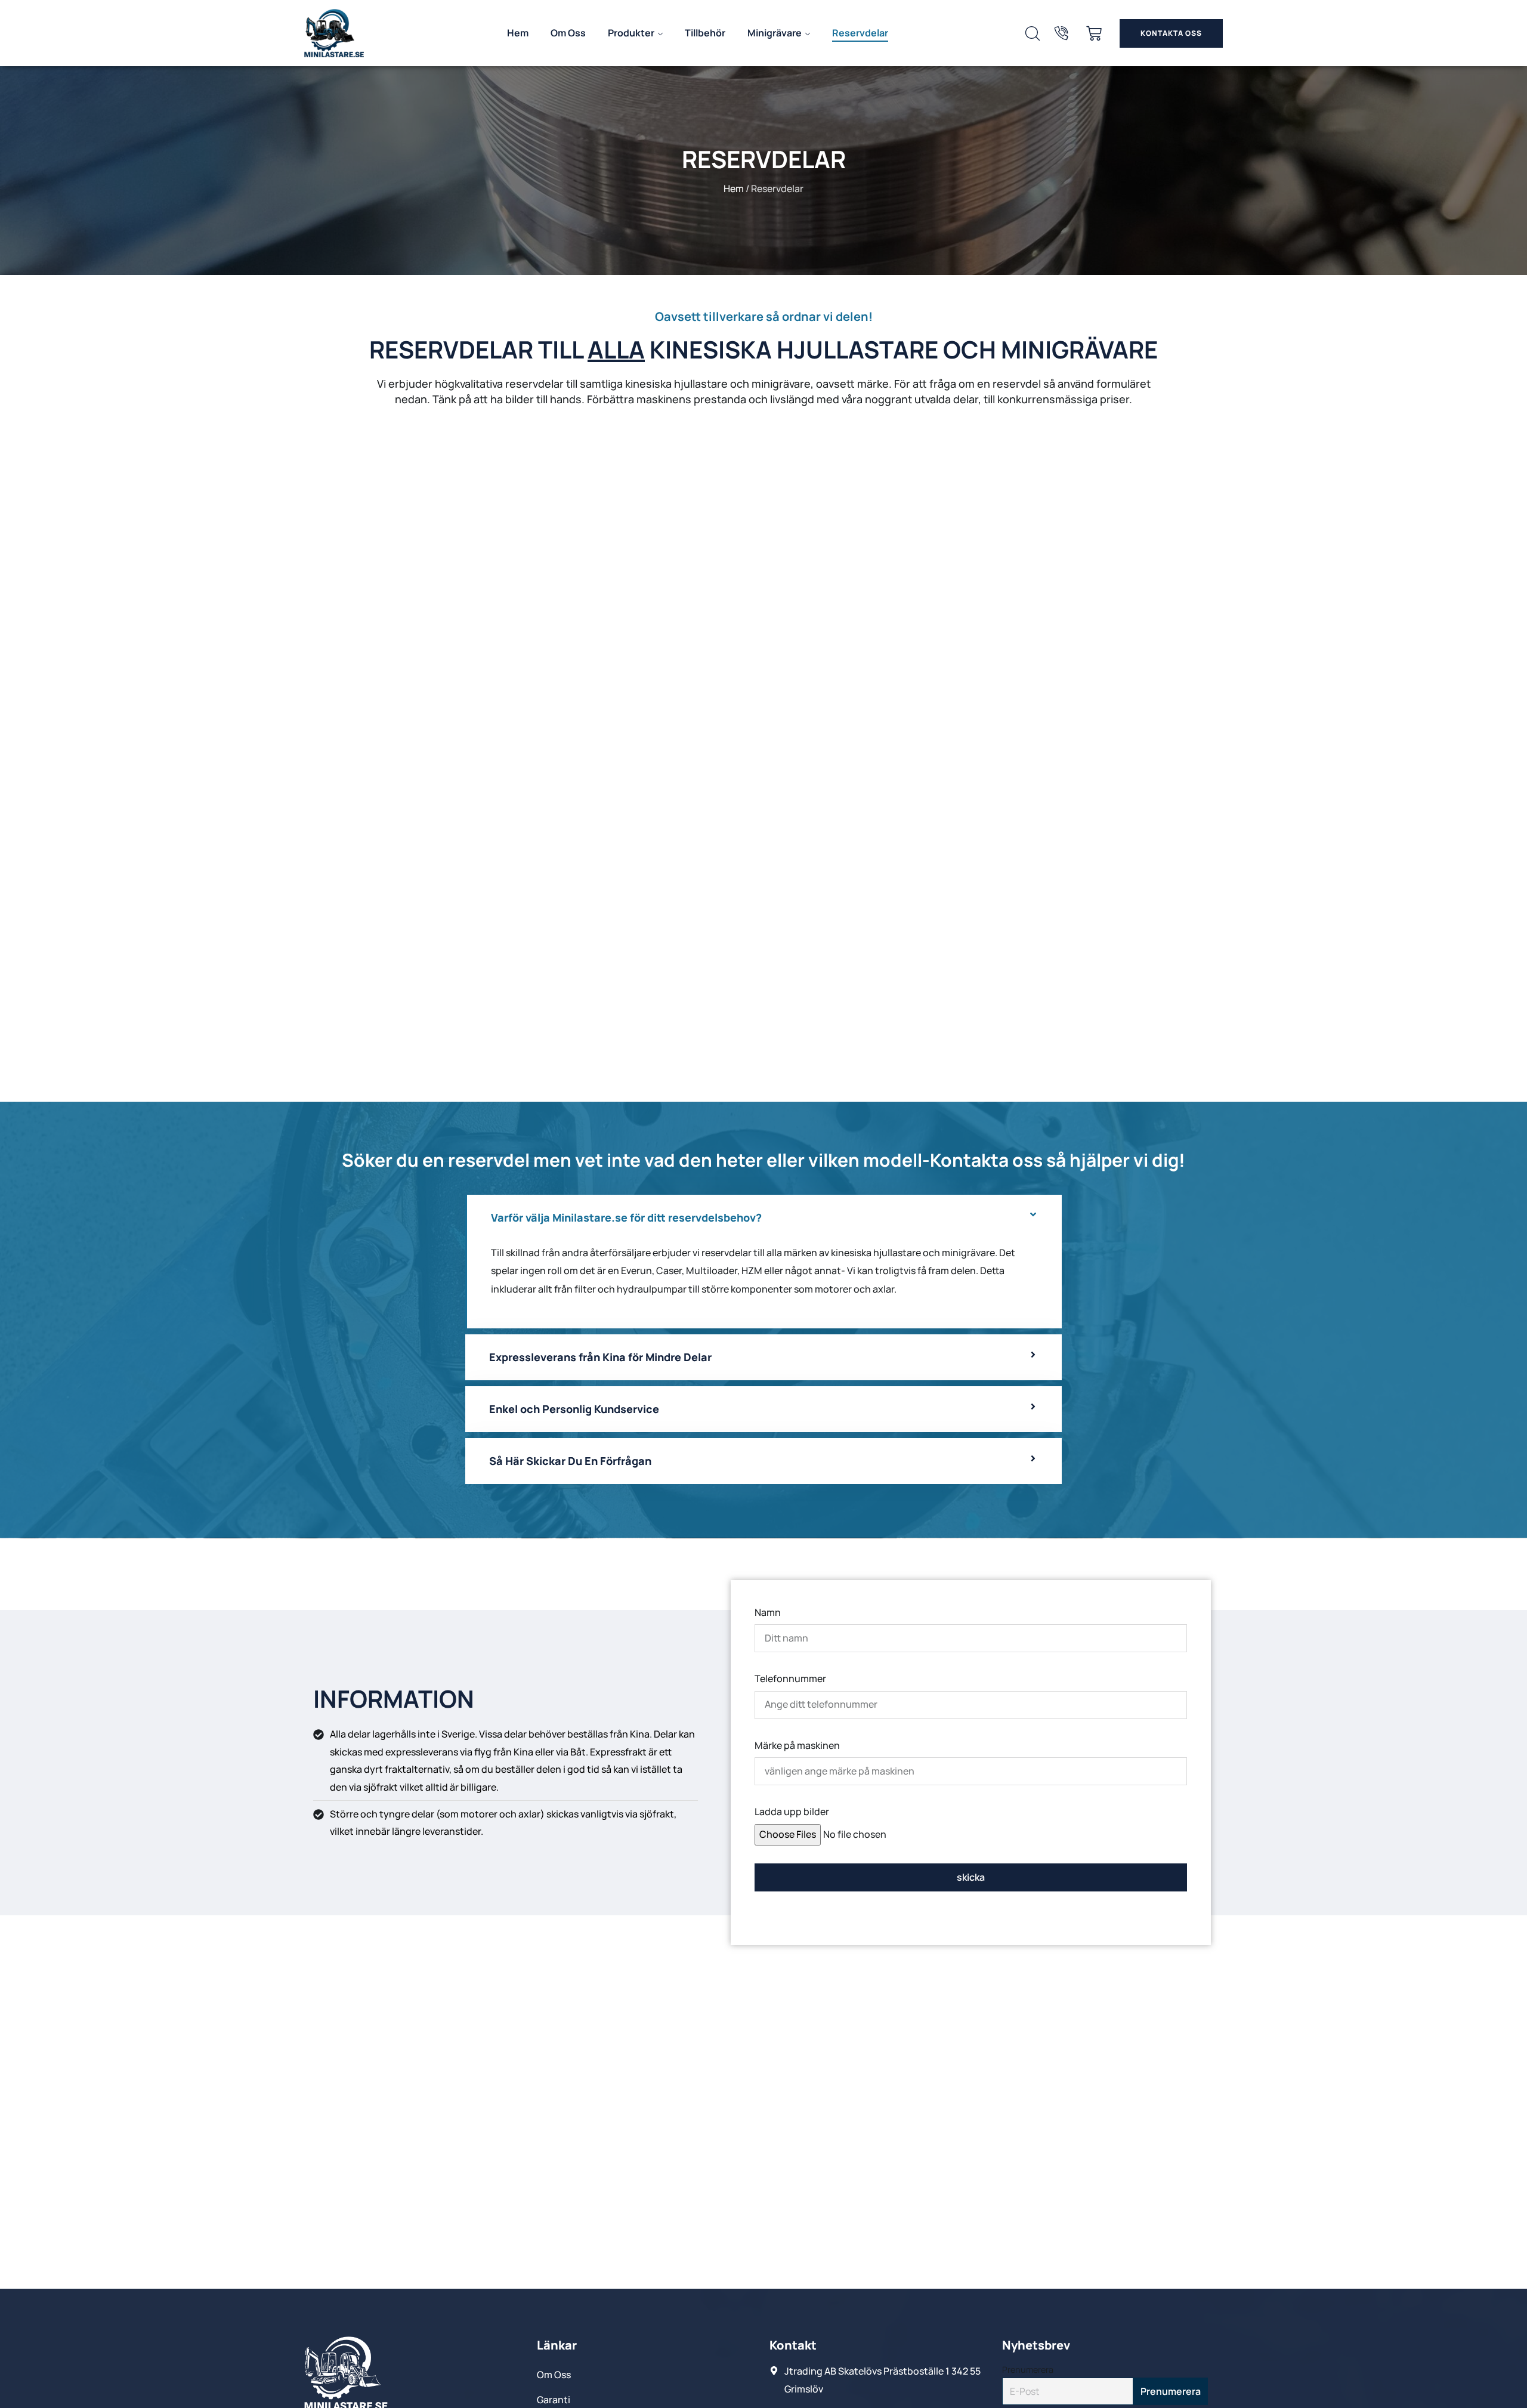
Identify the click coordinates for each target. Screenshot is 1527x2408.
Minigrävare (775, 33)
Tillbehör (705, 33)
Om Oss (568, 33)
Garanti (554, 2400)
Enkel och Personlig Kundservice (574, 1409)
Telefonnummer (790, 1679)
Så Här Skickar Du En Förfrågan (570, 1461)
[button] (763, 1218)
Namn (768, 1612)
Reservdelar (860, 33)
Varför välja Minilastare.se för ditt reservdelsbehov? (626, 1217)
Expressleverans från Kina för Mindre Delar (600, 1358)
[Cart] (1094, 33)
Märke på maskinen (797, 1745)
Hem (518, 33)
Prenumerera (1028, 2370)
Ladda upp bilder (792, 1812)
